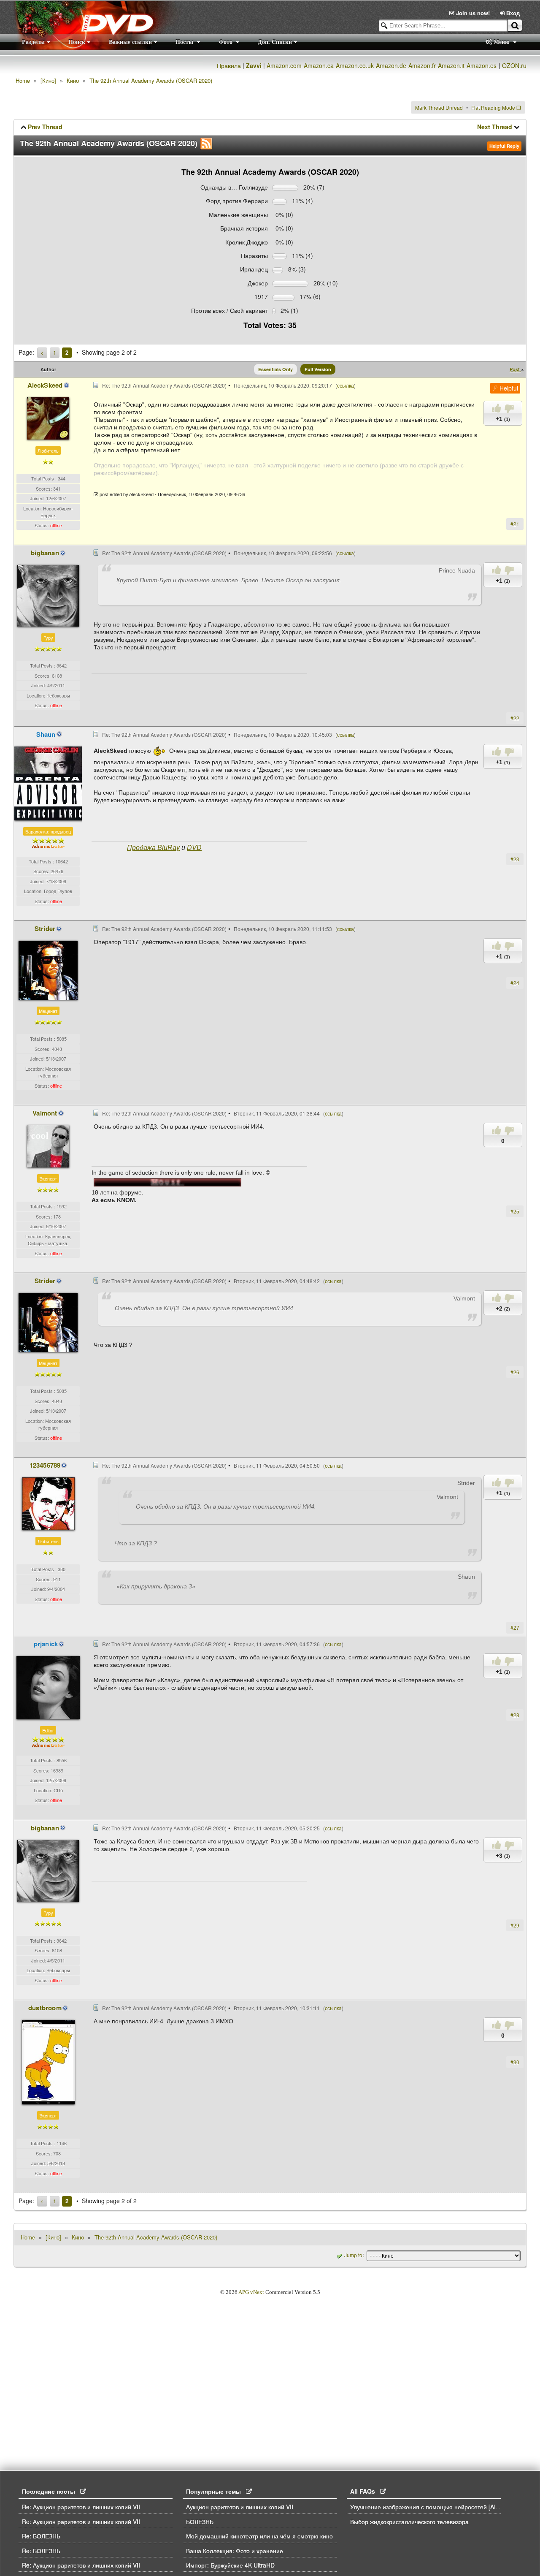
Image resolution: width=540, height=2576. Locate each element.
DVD (194, 848)
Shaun (46, 734)
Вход (512, 13)
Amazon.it (451, 65)
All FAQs (365, 2491)
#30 (515, 2062)
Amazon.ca (319, 65)
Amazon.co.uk (355, 65)
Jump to (353, 2255)
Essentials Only (275, 369)
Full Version (318, 369)
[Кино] (48, 80)
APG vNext (251, 2292)
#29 (515, 1925)
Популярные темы (216, 2491)
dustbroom (45, 2008)
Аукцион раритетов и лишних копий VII (240, 2507)
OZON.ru (514, 65)
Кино (73, 80)
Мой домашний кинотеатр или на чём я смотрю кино (259, 2536)
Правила (229, 65)
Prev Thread (45, 127)
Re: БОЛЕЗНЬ (41, 2536)
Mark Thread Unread (439, 107)
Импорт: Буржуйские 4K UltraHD (230, 2565)
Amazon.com (284, 65)
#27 (515, 1627)
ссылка (346, 385)
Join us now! (473, 13)
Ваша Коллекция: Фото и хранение (235, 2551)
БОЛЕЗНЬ (200, 2522)
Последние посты (51, 2491)
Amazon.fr (422, 65)
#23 (515, 859)
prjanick (46, 1644)
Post (515, 369)
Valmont (45, 1113)
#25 (515, 1211)
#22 (515, 718)
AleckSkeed (45, 385)
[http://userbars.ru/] (167, 1182)
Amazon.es (482, 65)
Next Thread (495, 127)
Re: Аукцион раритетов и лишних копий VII (81, 2507)
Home (23, 80)
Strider (45, 928)
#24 (515, 983)
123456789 (45, 1465)
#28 (515, 1715)
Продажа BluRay (153, 848)
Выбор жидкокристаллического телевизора (409, 2522)
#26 (515, 1372)
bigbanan (45, 553)
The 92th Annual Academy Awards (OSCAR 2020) (151, 80)
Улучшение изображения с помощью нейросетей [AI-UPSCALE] (438, 2507)
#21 (515, 524)
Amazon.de (391, 65)
